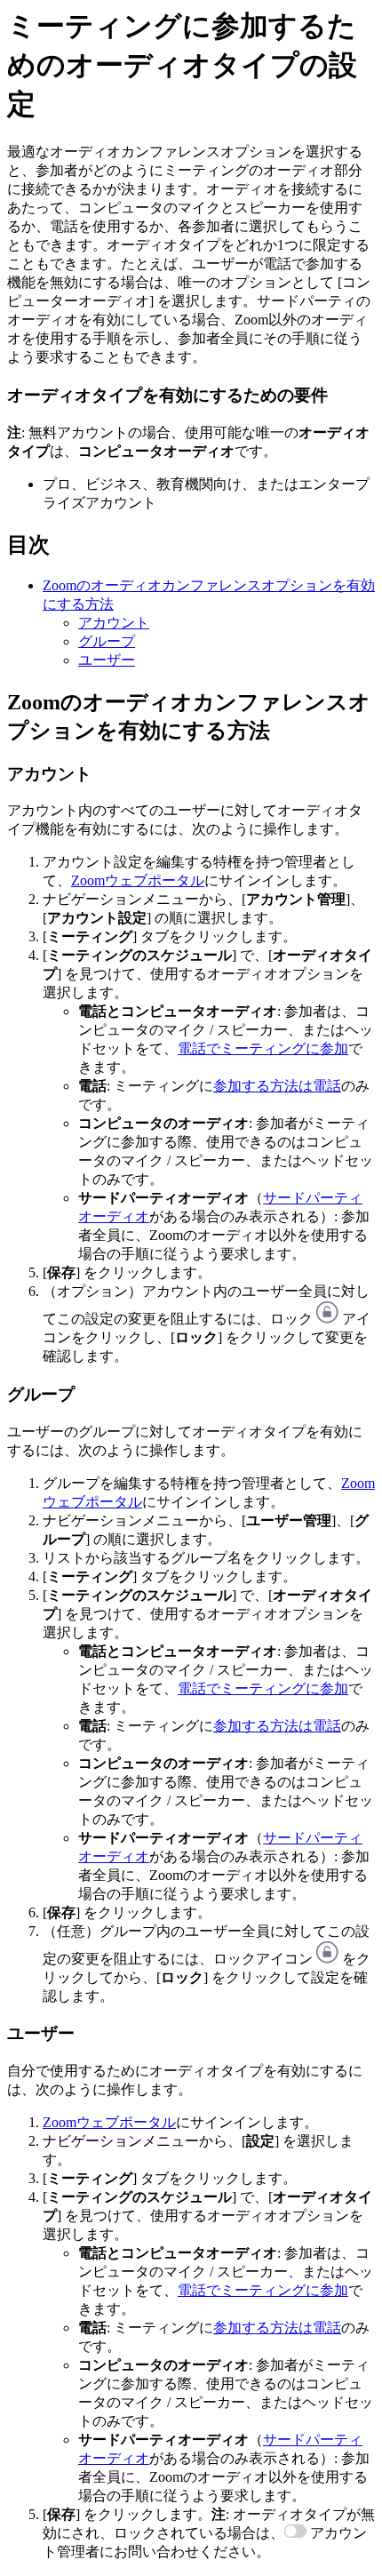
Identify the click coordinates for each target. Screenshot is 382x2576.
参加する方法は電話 (277, 1086)
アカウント (114, 623)
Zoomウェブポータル (138, 880)
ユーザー (107, 660)
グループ (107, 641)
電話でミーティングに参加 (263, 1048)
